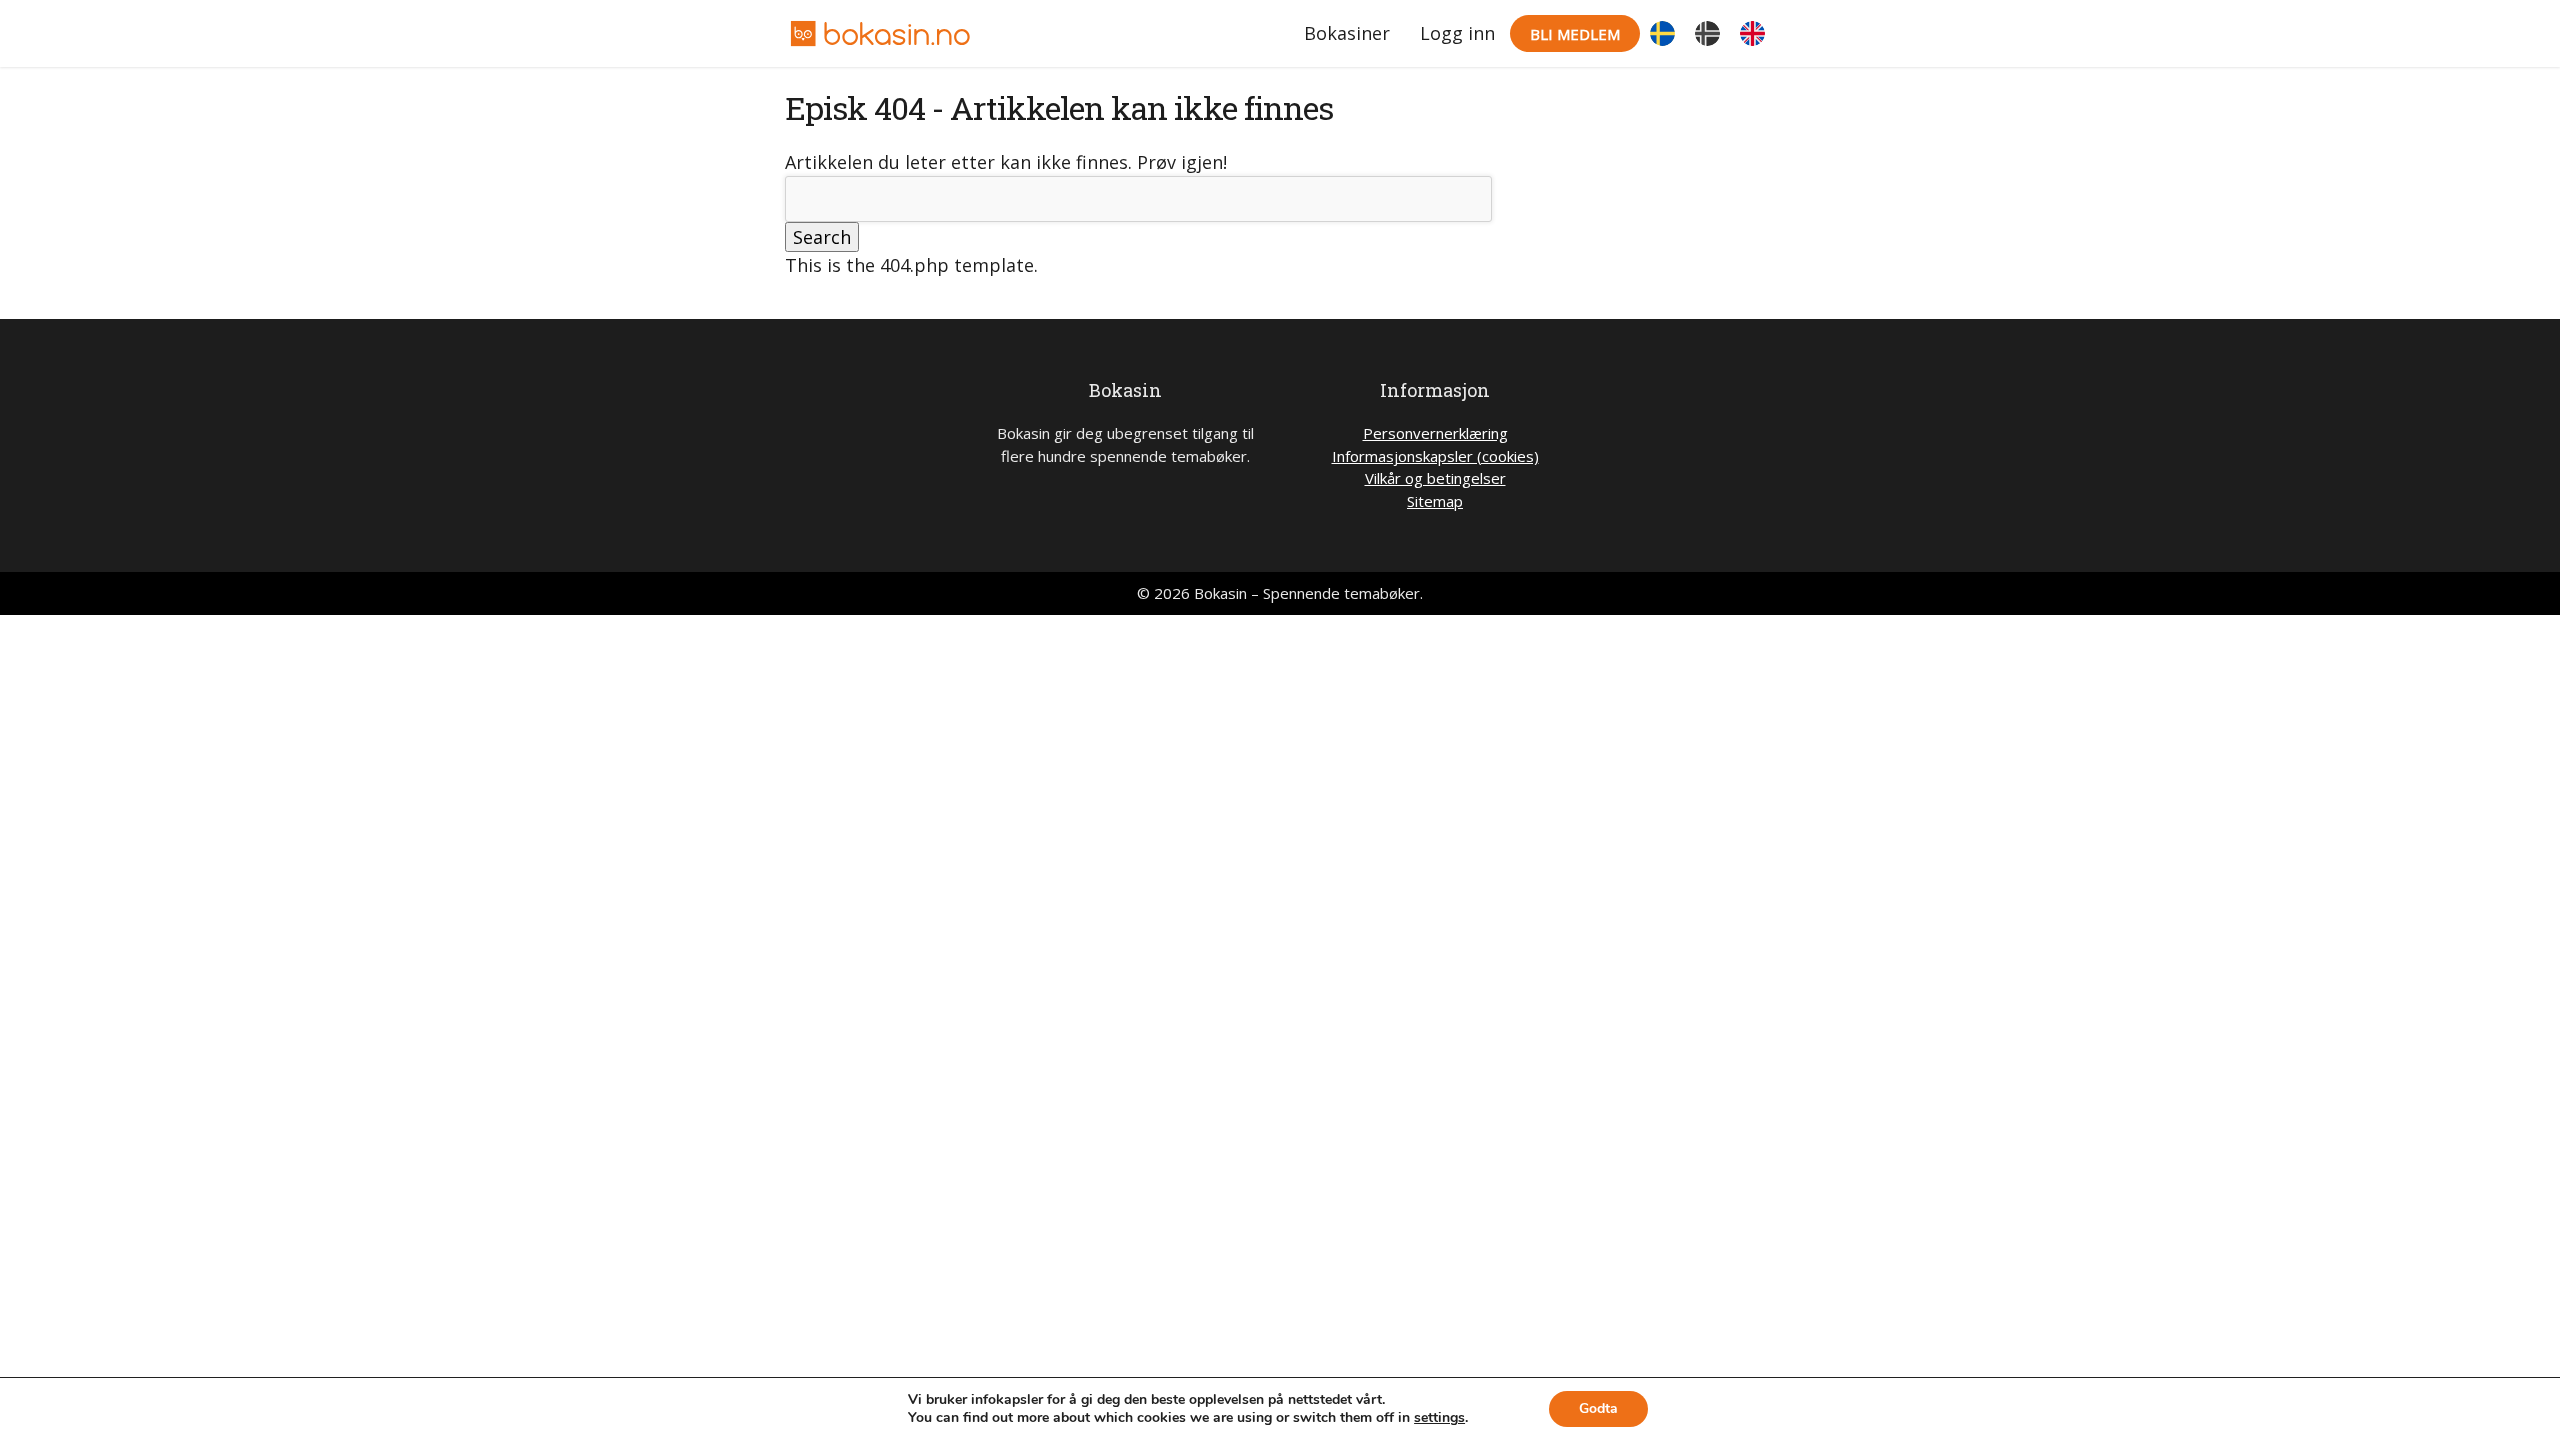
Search (822, 237)
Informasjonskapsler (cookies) (1435, 456)
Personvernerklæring (1435, 433)
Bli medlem (1575, 34)
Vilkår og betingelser (1435, 478)
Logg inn (1457, 33)
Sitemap (1435, 501)
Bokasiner (1347, 33)
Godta (1598, 1408)
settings (1439, 1418)
